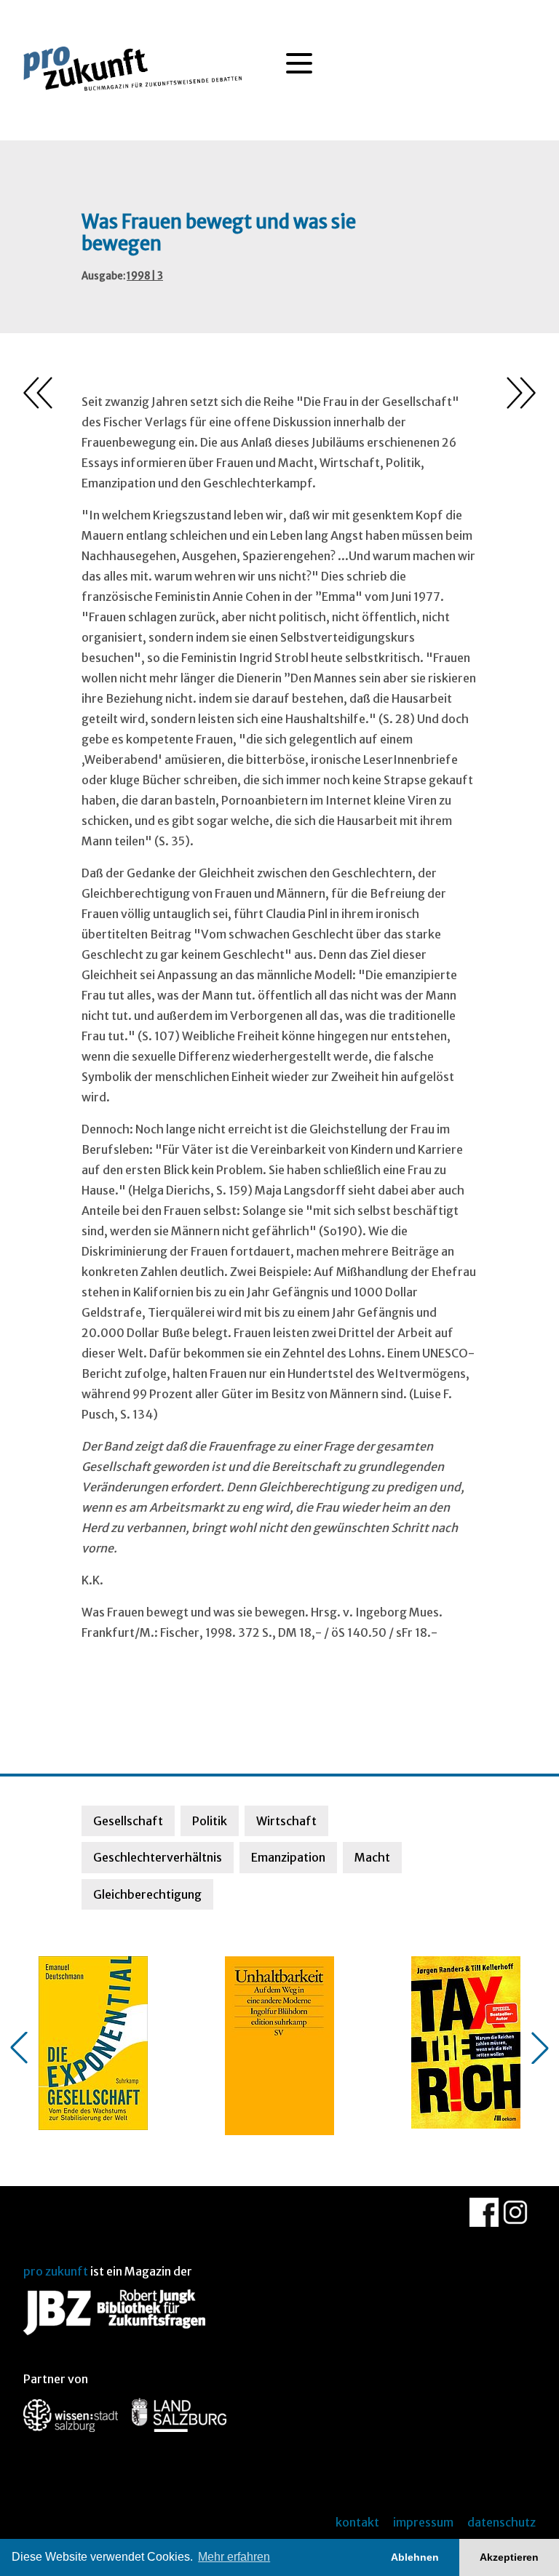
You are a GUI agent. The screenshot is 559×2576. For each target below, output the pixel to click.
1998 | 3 (145, 276)
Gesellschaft (128, 1821)
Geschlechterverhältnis (158, 1857)
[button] (19, 2048)
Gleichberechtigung (147, 1894)
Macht (372, 1857)
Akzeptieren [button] (509, 2557)
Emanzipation (288, 1857)
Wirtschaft (286, 1821)
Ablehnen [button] (415, 2557)
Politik (210, 1821)
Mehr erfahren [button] (234, 2557)
